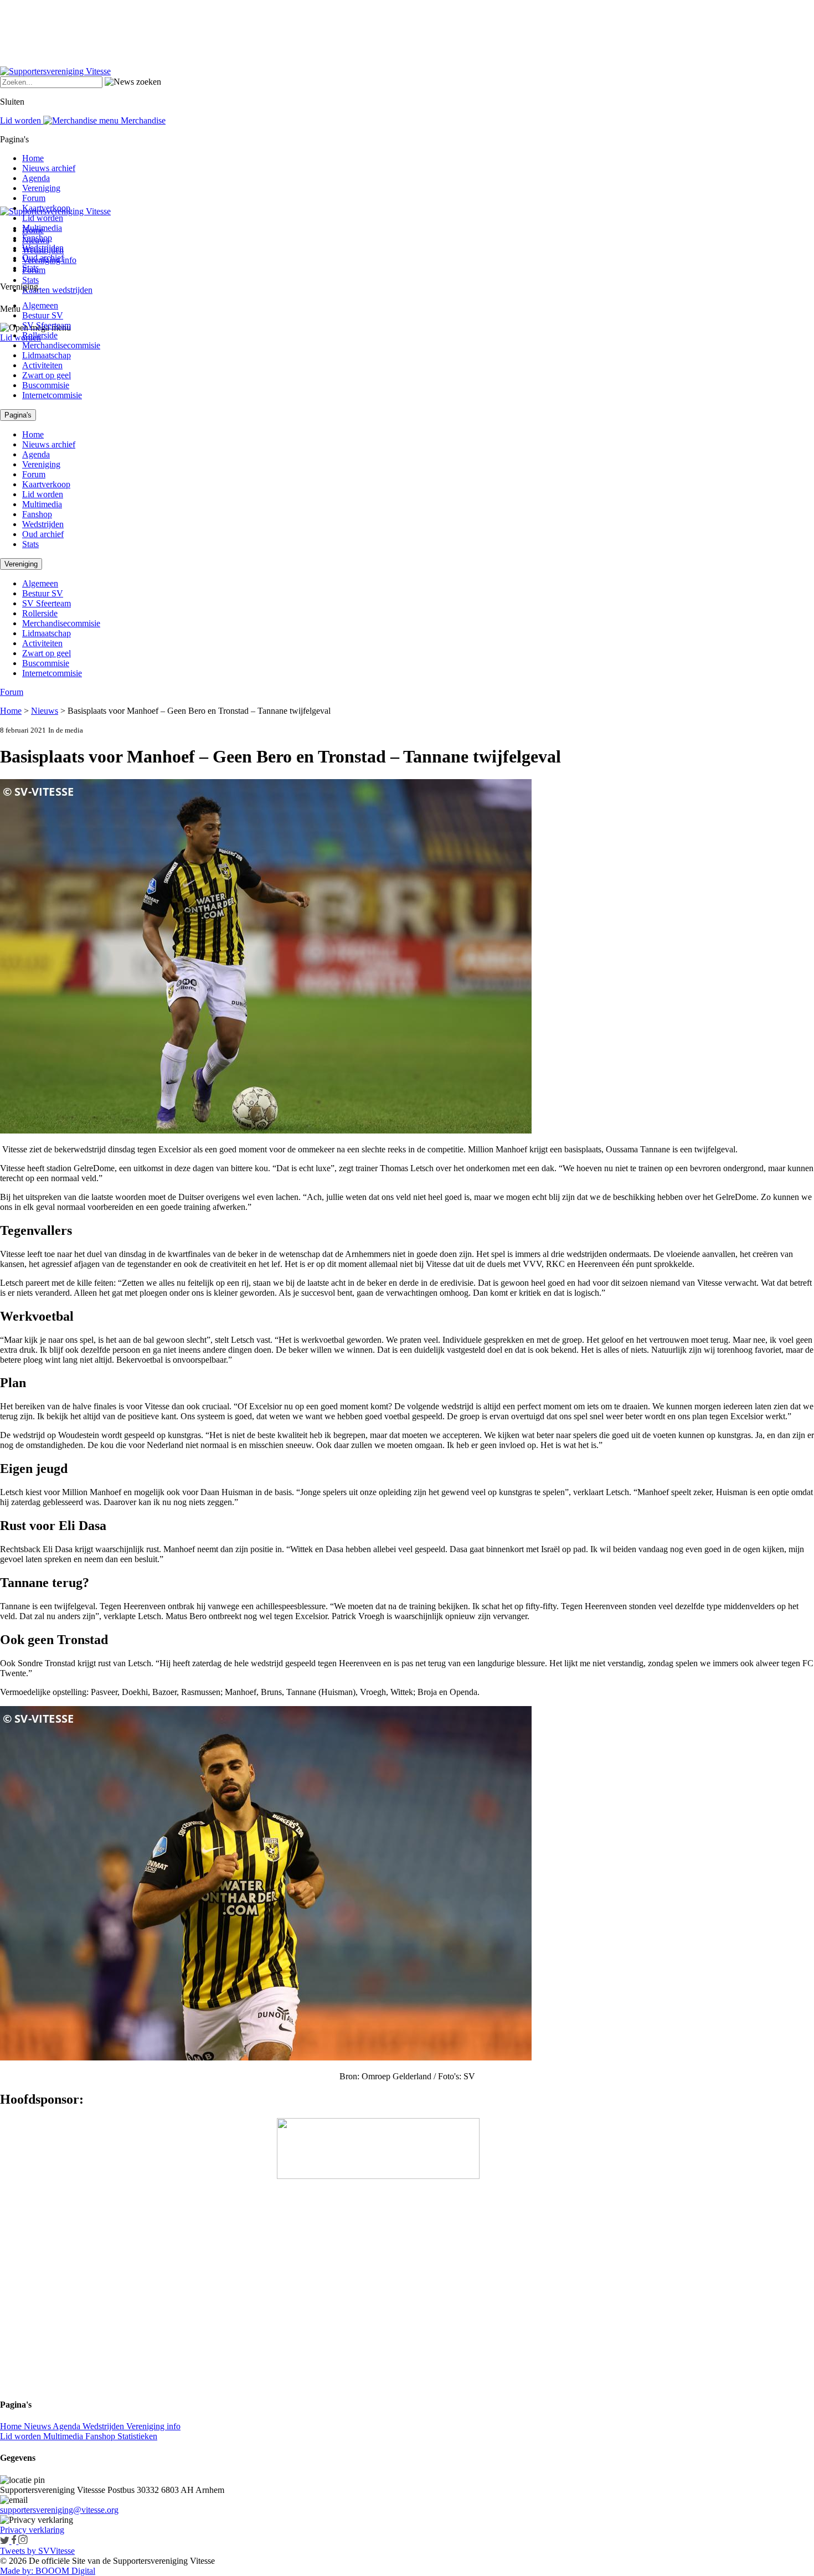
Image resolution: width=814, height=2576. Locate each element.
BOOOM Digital (64, 2571)
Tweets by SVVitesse (37, 2551)
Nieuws (45, 711)
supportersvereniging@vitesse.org (59, 2510)
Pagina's (18, 415)
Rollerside (40, 335)
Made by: (17, 2571)
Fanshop (37, 238)
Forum (34, 198)
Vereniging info (153, 2426)
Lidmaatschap (47, 355)
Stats (30, 280)
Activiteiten (42, 365)
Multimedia (42, 228)
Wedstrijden (43, 248)
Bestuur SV (43, 315)
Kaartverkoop (46, 208)
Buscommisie (46, 385)
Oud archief (43, 258)
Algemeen (40, 305)
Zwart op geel (47, 375)
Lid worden (20, 338)
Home (33, 158)
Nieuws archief (49, 168)
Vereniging (41, 188)
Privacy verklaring (32, 2530)
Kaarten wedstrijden (57, 290)
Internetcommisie (52, 395)
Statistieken (137, 2436)
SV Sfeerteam (47, 325)
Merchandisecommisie (61, 345)
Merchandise (142, 120)
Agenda (36, 178)
